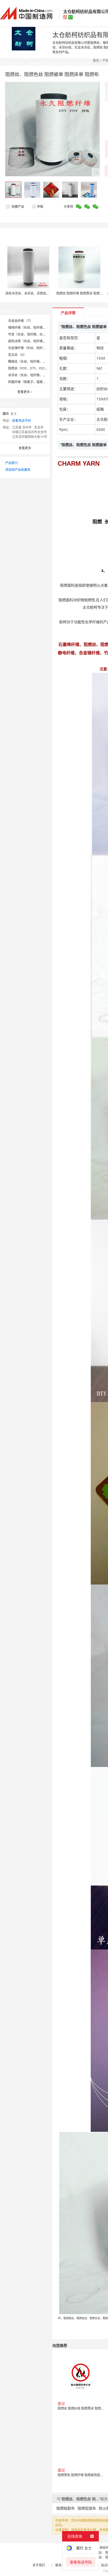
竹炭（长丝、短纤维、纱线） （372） (35, 334)
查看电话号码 (21, 421)
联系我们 (62, 2565)
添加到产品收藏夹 (18, 470)
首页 (96, 60)
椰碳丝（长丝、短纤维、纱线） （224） (36, 362)
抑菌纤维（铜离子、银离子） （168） (35, 382)
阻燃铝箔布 (87, 2508)
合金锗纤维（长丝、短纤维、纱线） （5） (38, 348)
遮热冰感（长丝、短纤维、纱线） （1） (36, 341)
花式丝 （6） (17, 355)
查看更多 (25, 392)
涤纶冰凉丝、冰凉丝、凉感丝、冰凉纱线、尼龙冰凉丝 (43, 293)
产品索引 (12, 463)
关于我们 (39, 2565)
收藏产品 (17, 207)
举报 (40, 207)
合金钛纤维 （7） (20, 321)
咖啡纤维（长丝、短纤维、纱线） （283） (38, 328)
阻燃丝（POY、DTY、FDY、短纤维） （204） (41, 368)
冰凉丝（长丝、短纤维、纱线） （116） (36, 375)
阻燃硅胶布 (66, 2508)
